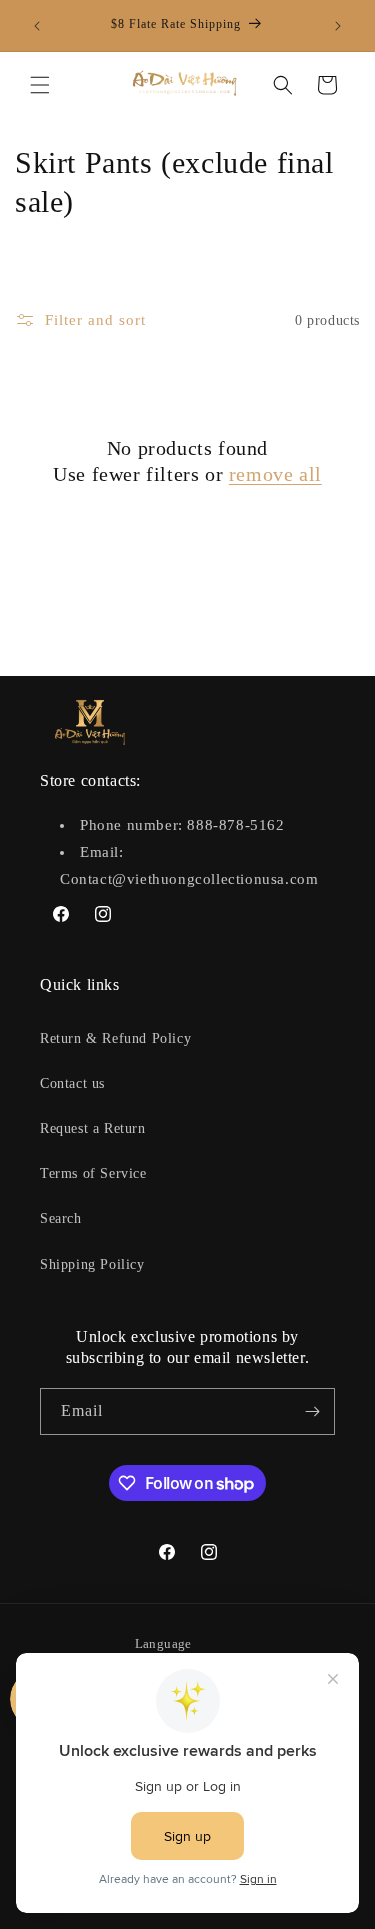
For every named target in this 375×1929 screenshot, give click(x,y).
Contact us (72, 1083)
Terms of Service (93, 1173)
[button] (40, 85)
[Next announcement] (338, 26)
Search (61, 1218)
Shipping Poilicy (92, 1264)
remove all (275, 474)
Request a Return (93, 1128)
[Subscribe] (312, 1411)
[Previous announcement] (37, 26)
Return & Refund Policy (115, 1038)
